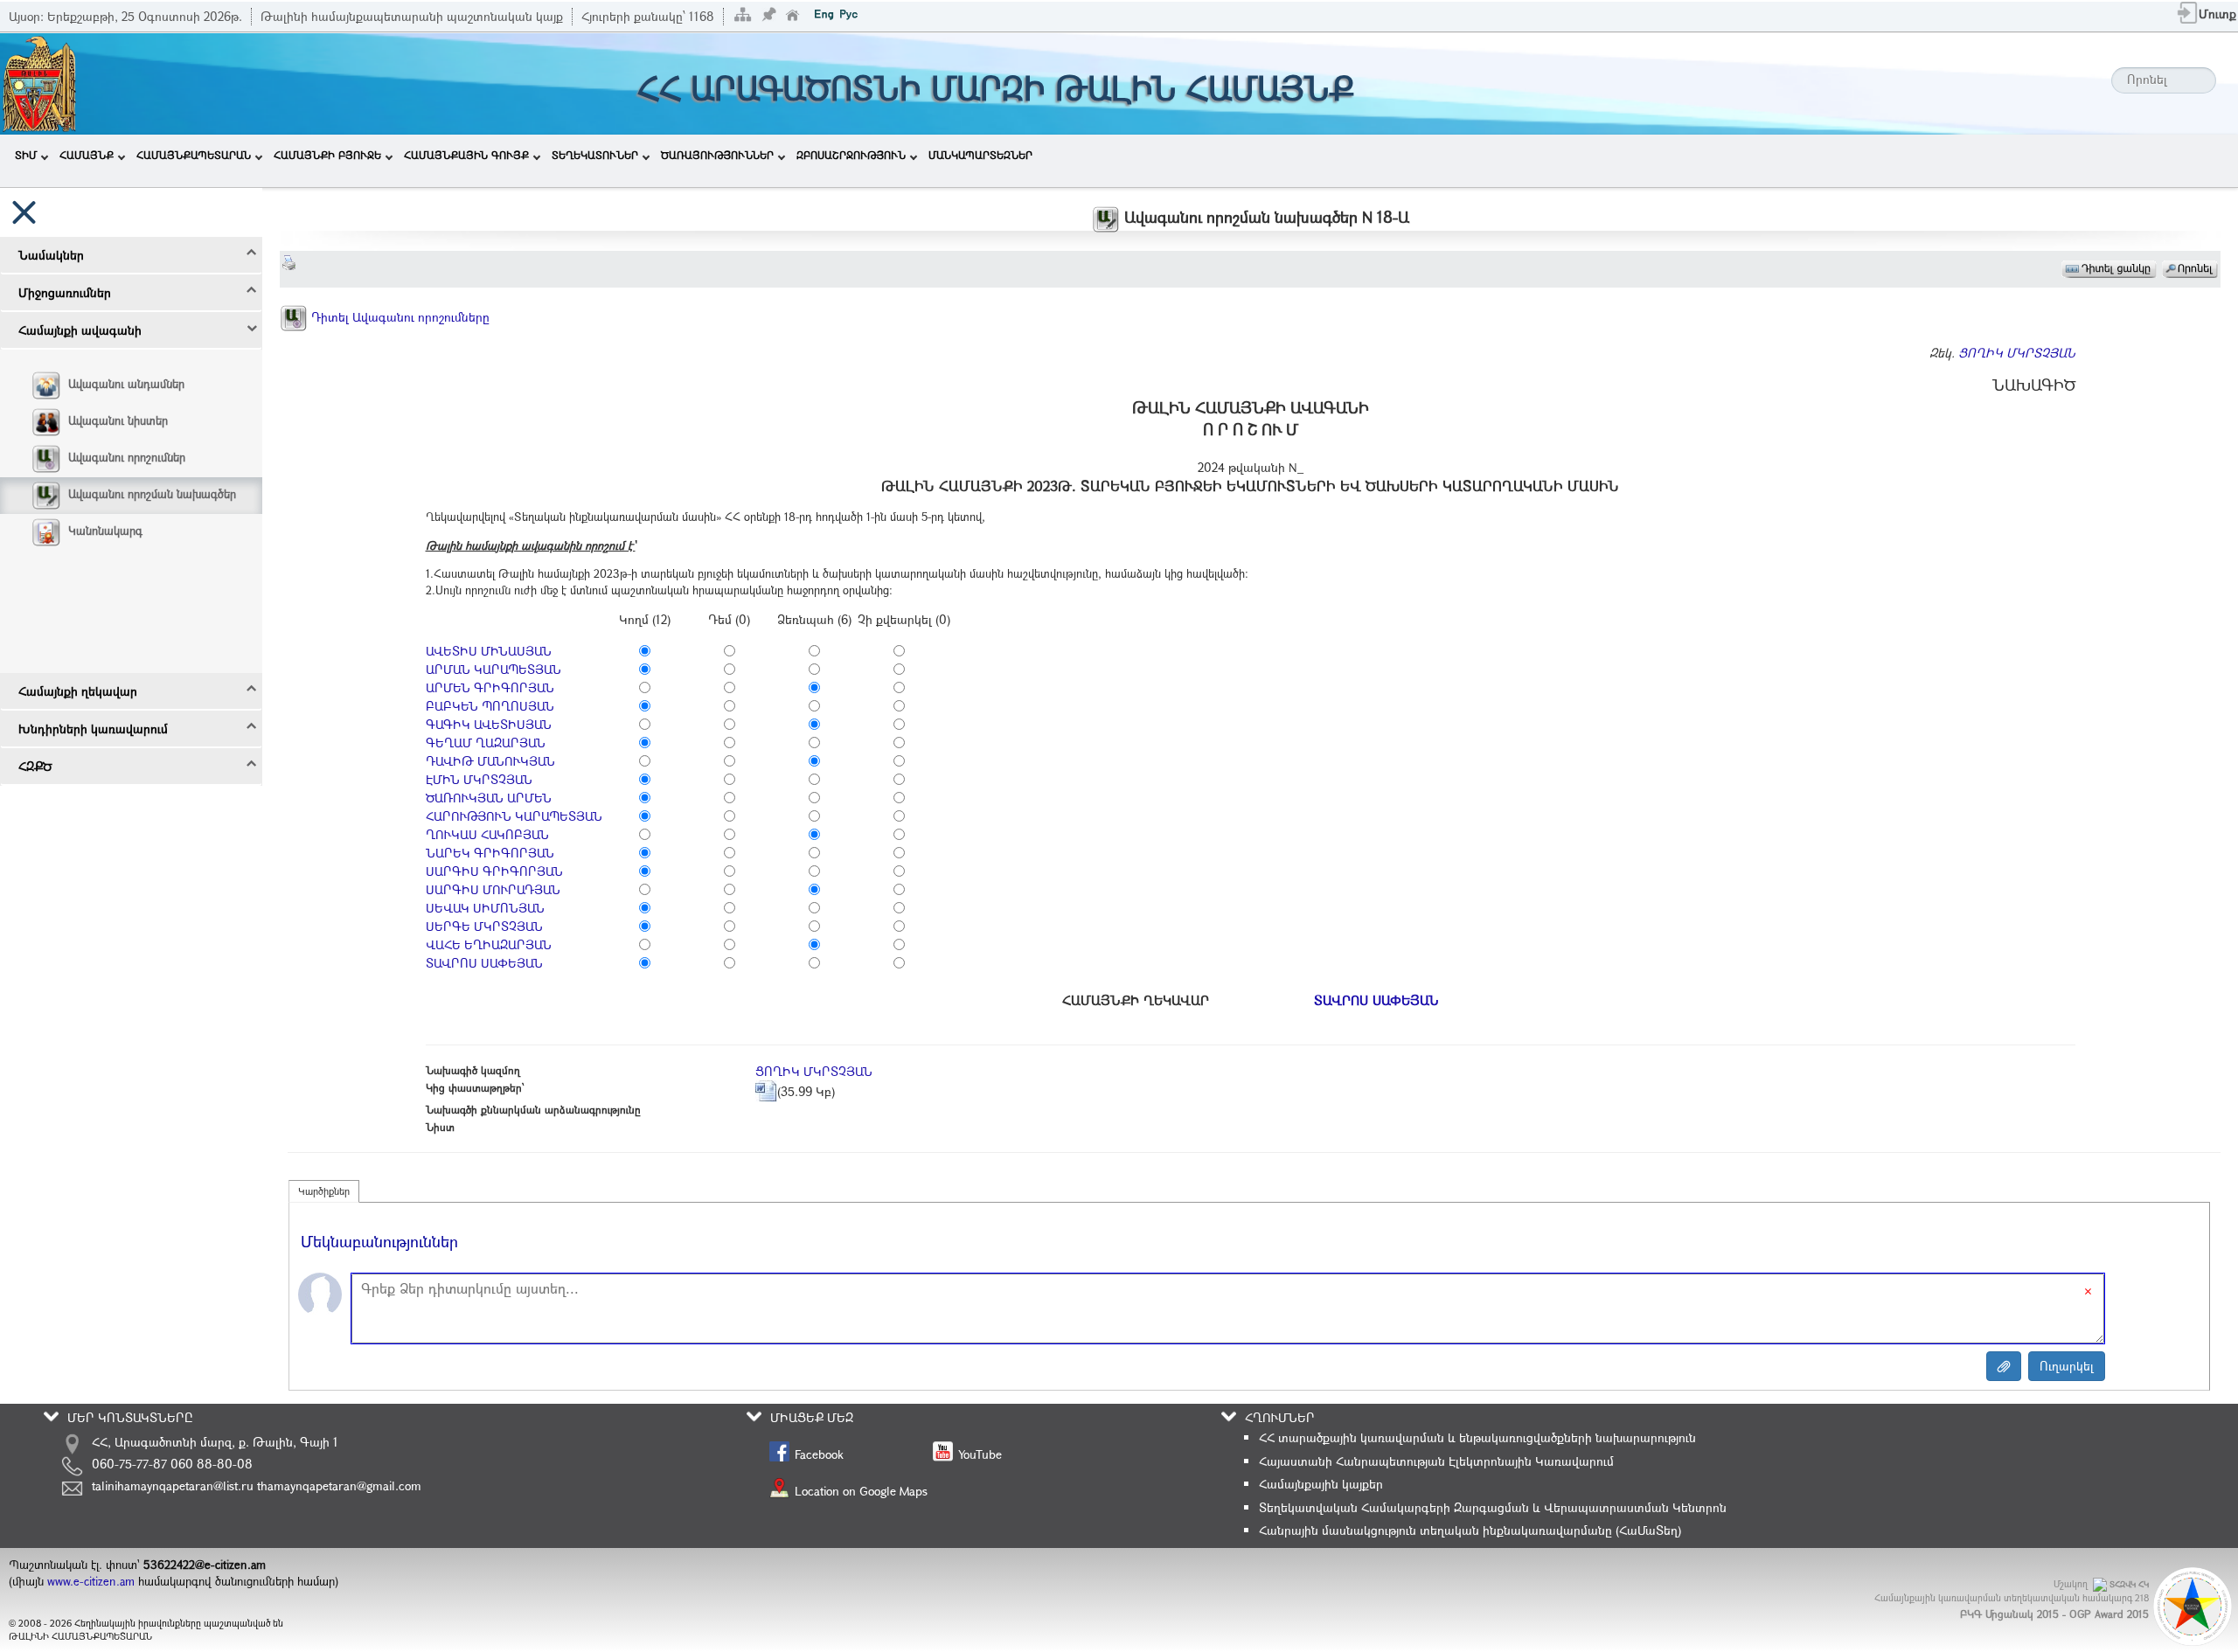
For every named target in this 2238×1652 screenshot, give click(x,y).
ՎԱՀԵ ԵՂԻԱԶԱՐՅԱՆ (489, 944)
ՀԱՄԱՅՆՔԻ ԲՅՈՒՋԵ (327, 155)
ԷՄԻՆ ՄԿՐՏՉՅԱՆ (479, 779)
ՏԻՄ (26, 155)
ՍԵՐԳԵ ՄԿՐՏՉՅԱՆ (484, 926)
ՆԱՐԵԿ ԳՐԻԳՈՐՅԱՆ (490, 853)
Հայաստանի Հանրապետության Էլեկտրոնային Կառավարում (1436, 1461)
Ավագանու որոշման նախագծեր (152, 494)
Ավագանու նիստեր (118, 420)
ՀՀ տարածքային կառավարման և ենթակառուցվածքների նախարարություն (1477, 1437)
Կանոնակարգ (105, 531)
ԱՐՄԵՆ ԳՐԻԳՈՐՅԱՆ (490, 687)
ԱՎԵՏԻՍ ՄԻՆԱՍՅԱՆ (489, 651)
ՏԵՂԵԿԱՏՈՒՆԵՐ (595, 155)
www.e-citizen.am (91, 1581)
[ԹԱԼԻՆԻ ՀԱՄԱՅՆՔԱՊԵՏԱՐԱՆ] (39, 82)
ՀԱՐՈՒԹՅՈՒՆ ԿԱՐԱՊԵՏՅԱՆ (514, 816)
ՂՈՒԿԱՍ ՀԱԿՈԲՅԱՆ (487, 834)
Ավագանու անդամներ (126, 384)
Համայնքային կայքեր (1321, 1484)
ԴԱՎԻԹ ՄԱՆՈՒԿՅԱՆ (490, 761)
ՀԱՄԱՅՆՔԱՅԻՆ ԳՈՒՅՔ (466, 155)
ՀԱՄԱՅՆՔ (87, 155)
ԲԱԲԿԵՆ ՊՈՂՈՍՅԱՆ (490, 706)
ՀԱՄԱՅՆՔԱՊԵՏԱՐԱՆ (194, 155)
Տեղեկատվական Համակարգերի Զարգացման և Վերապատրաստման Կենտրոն (1493, 1507)
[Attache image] (2004, 1366)
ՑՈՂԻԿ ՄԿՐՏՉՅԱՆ (2017, 353)
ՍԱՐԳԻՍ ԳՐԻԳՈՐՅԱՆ (494, 871)
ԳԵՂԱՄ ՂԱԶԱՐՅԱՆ (486, 743)
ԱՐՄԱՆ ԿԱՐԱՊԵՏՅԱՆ (493, 669)
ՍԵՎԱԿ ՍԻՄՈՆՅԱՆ (485, 908)
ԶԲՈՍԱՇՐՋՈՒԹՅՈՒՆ (851, 155)
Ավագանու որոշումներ (127, 457)
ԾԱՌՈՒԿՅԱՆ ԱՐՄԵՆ (489, 798)
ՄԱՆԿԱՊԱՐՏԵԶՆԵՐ (980, 155)
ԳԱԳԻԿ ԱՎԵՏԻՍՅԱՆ (489, 724)
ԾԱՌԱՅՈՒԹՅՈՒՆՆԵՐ (717, 155)
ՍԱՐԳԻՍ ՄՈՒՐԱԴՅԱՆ (493, 889)
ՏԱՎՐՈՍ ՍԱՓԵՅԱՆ (484, 963)
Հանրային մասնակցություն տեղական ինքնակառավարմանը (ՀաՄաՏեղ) (1470, 1530)
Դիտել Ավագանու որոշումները (399, 317)
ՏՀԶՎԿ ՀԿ (2129, 1584)
